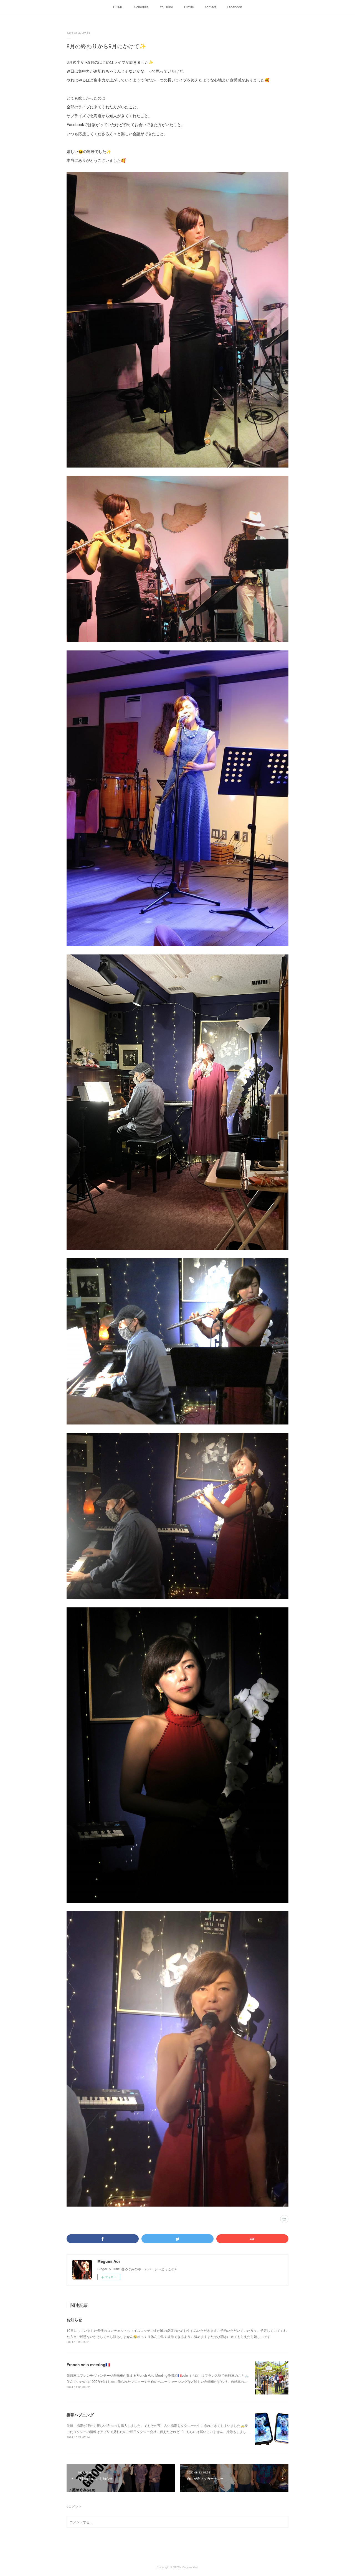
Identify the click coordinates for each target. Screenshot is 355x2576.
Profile (189, 7)
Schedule (141, 7)
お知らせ (74, 2320)
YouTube (166, 7)
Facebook (234, 7)
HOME (118, 7)
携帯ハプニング (80, 2415)
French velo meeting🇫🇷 (88, 2365)
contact (210, 7)
